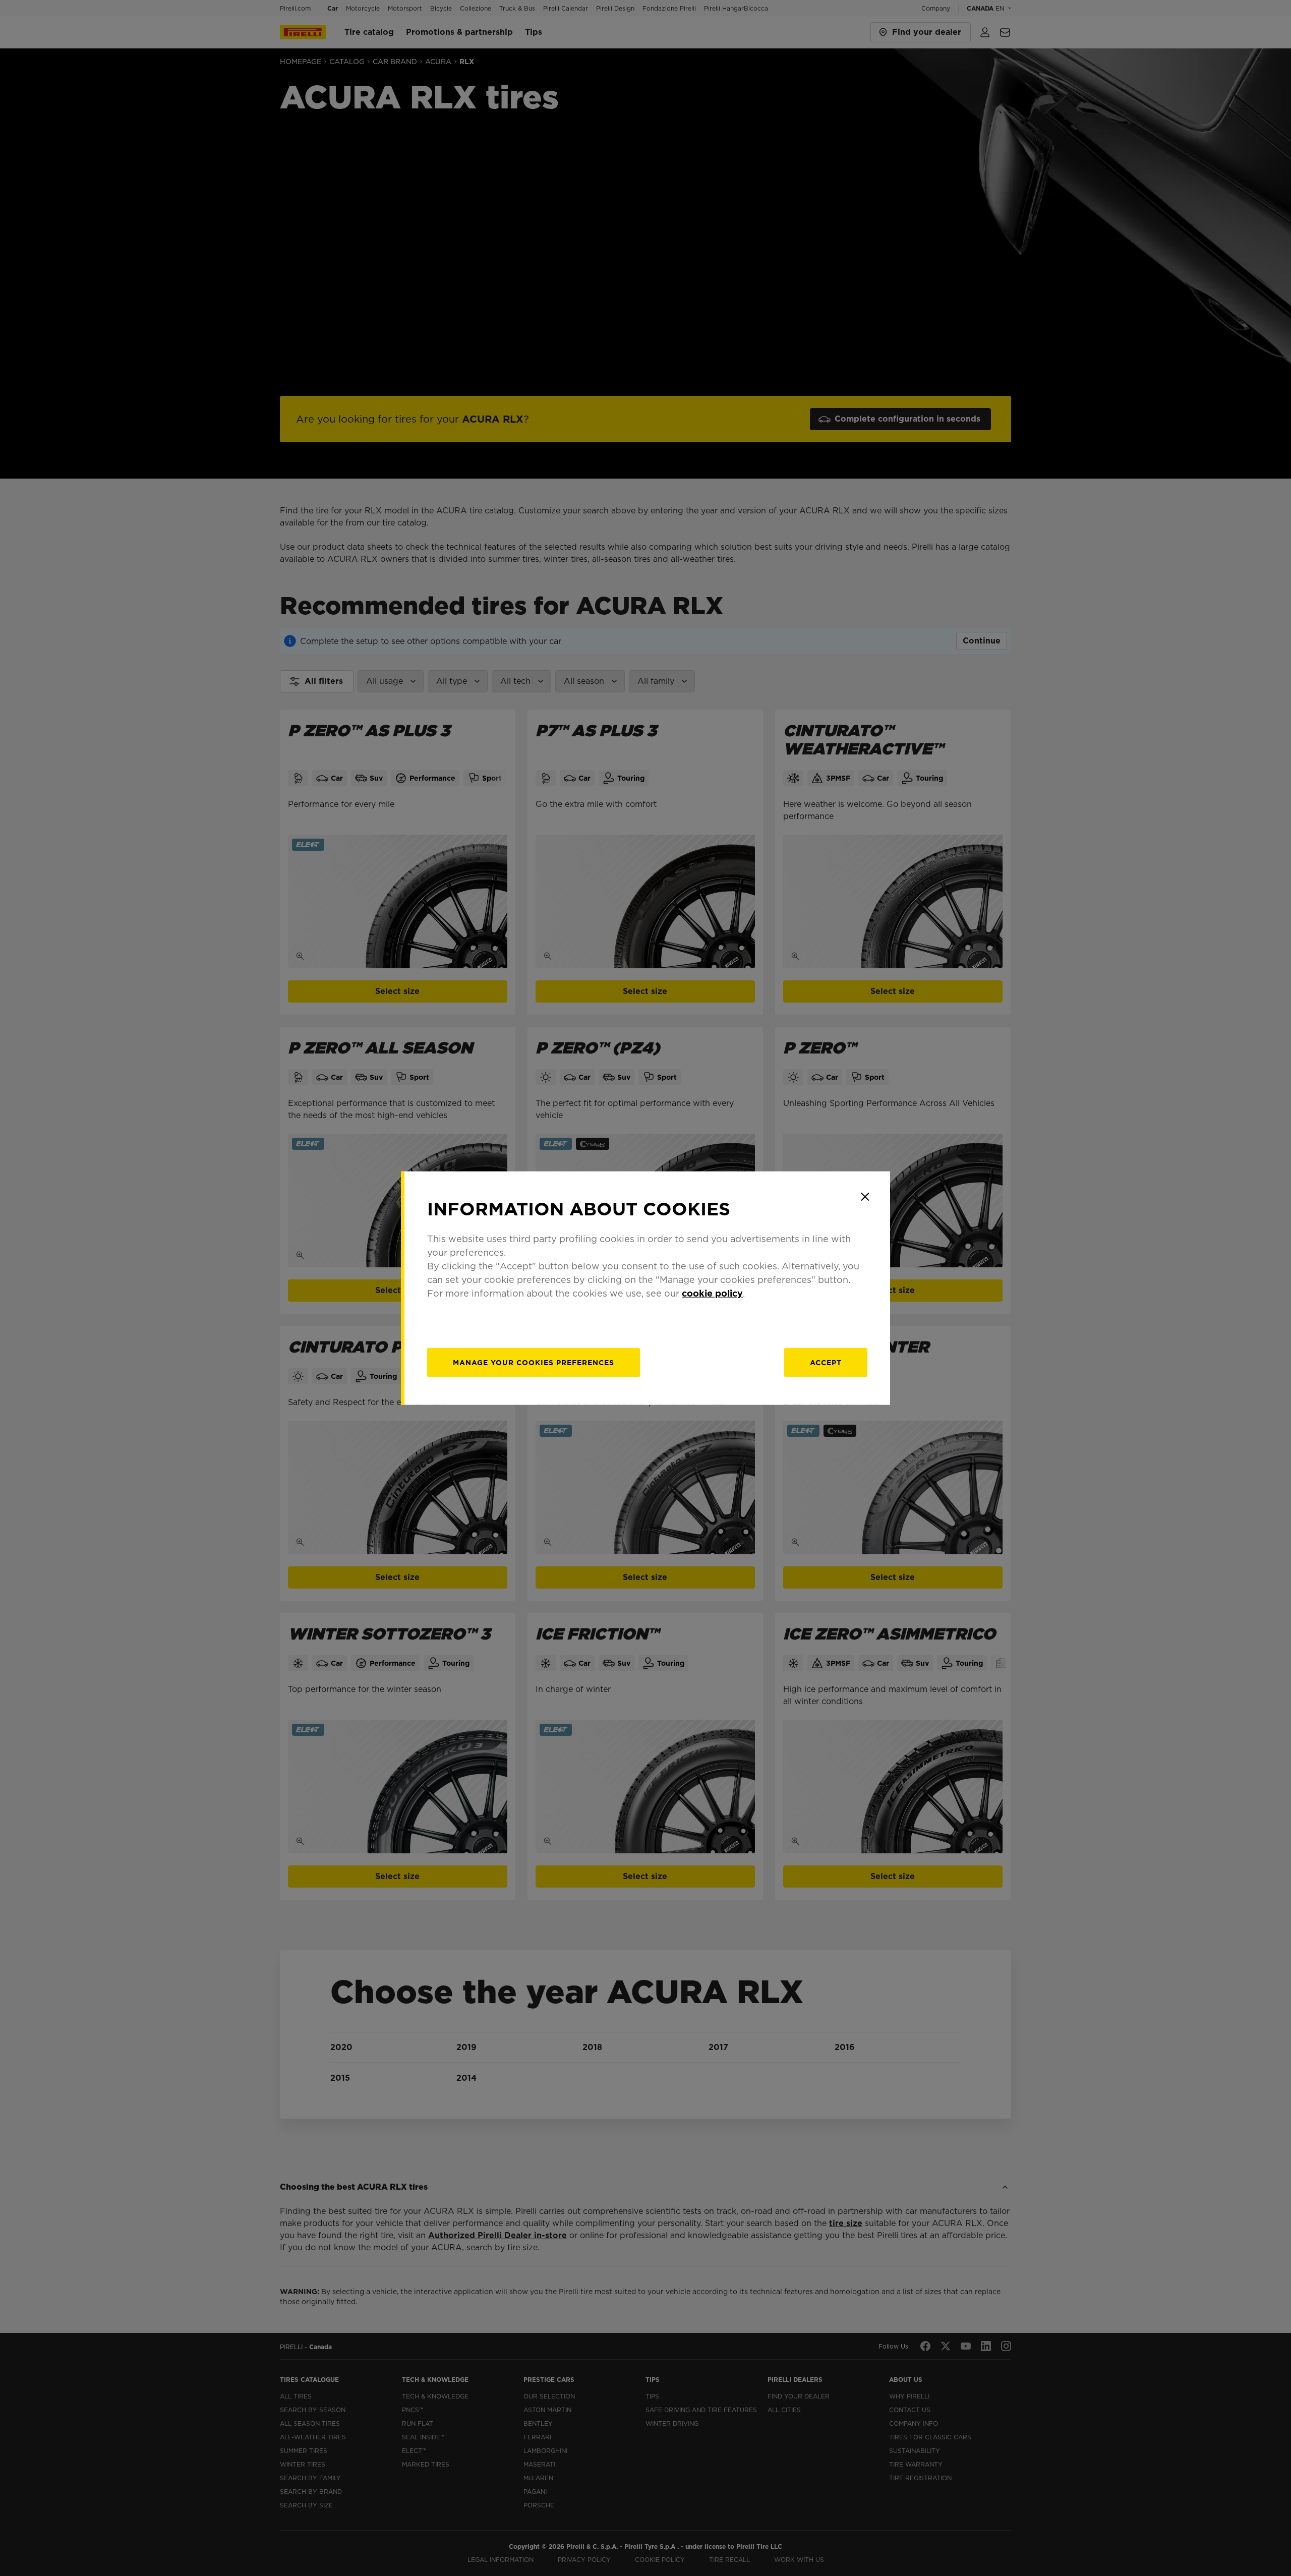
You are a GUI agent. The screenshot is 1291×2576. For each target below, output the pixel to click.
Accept (826, 1362)
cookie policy (712, 1293)
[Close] (865, 1197)
